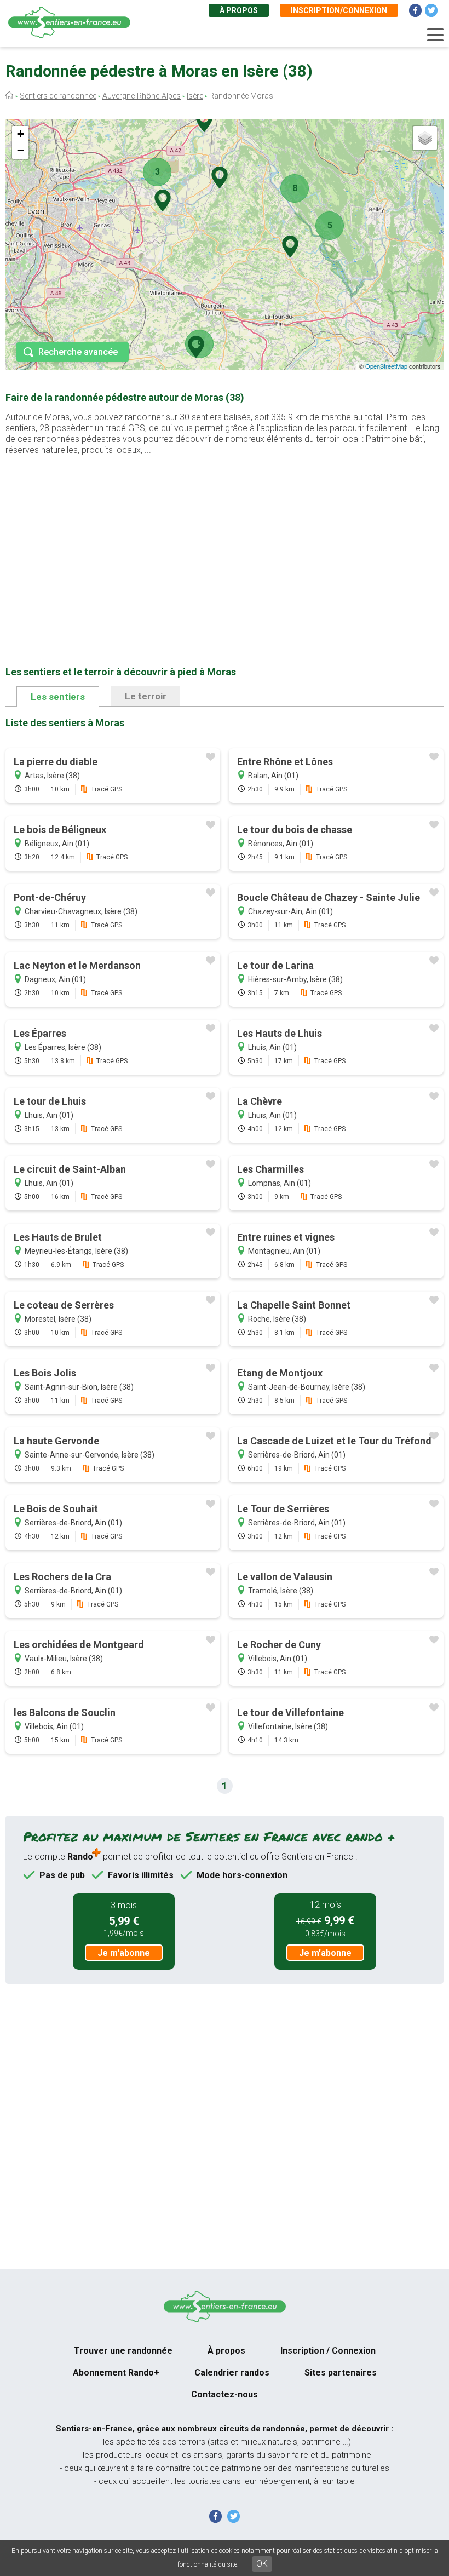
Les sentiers (58, 697)
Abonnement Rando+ (116, 2373)
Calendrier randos (232, 2373)
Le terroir (146, 696)
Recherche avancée (78, 352)
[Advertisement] (225, 543)
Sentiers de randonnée (58, 96)
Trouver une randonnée (123, 2351)
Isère (195, 96)
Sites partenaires (341, 2373)
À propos (239, 10)
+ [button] (21, 134)
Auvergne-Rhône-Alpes (142, 96)
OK (262, 2564)
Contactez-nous (225, 2394)
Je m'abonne (124, 1953)
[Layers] (425, 138)
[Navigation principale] (435, 35)
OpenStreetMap (386, 366)
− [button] (21, 150)
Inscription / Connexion (328, 2351)
